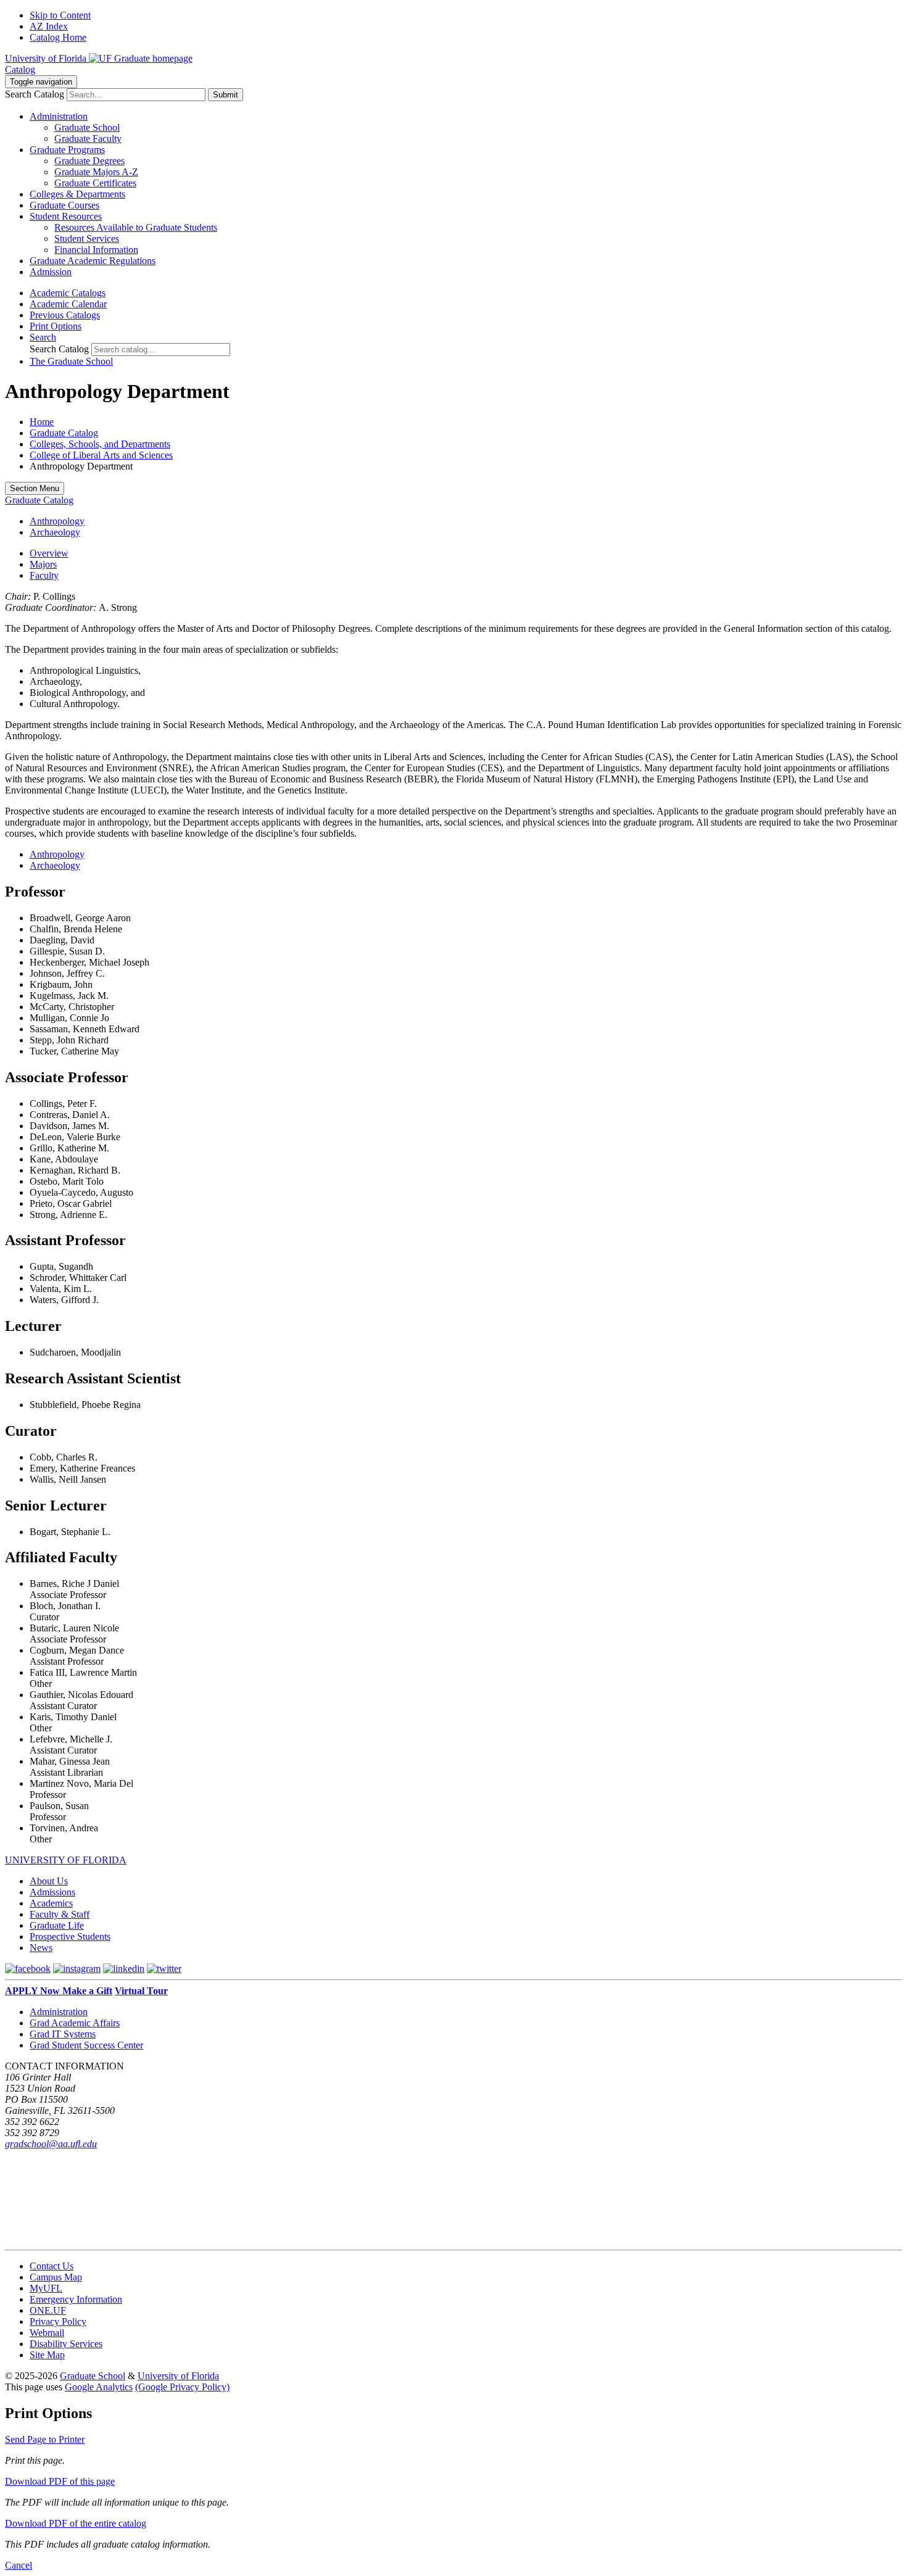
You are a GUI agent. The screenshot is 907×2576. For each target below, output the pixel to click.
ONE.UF (48, 2310)
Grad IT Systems (63, 2034)
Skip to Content (60, 15)
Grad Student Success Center (86, 2045)
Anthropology (57, 521)
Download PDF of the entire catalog (76, 2523)
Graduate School (87, 127)
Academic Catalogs (68, 293)
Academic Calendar (68, 304)
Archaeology (55, 532)
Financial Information (96, 250)
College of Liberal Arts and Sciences (101, 455)
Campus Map (56, 2277)
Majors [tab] (43, 564)
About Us (49, 1881)
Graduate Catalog (64, 433)
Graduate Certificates (95, 183)
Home (42, 422)
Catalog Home (58, 37)
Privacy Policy (58, 2321)
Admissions (52, 1892)
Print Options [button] (56, 326)
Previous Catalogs (65, 315)
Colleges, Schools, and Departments (100, 444)
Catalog (20, 69)
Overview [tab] (49, 553)
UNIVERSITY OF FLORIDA (66, 1860)
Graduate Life (57, 1925)
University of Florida (178, 2376)
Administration (59, 2012)
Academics (51, 1903)
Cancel (19, 2565)
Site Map (47, 2355)
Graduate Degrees (89, 161)
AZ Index (49, 26)
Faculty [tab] (44, 575)
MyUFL (46, 2288)
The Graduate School (71, 361)
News (41, 1948)
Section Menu (35, 488)
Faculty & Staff (60, 1914)
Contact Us (52, 2266)
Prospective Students (70, 1936)
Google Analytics (99, 2387)
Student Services (87, 238)
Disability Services (66, 2344)
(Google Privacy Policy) (182, 2387)
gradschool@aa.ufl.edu (51, 2144)
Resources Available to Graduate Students (136, 227)
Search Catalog (35, 94)
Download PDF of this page (60, 2481)
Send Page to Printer (45, 2439)
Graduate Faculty (88, 139)
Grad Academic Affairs (75, 2023)
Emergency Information (76, 2299)
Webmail (47, 2333)
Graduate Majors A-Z (96, 172)
